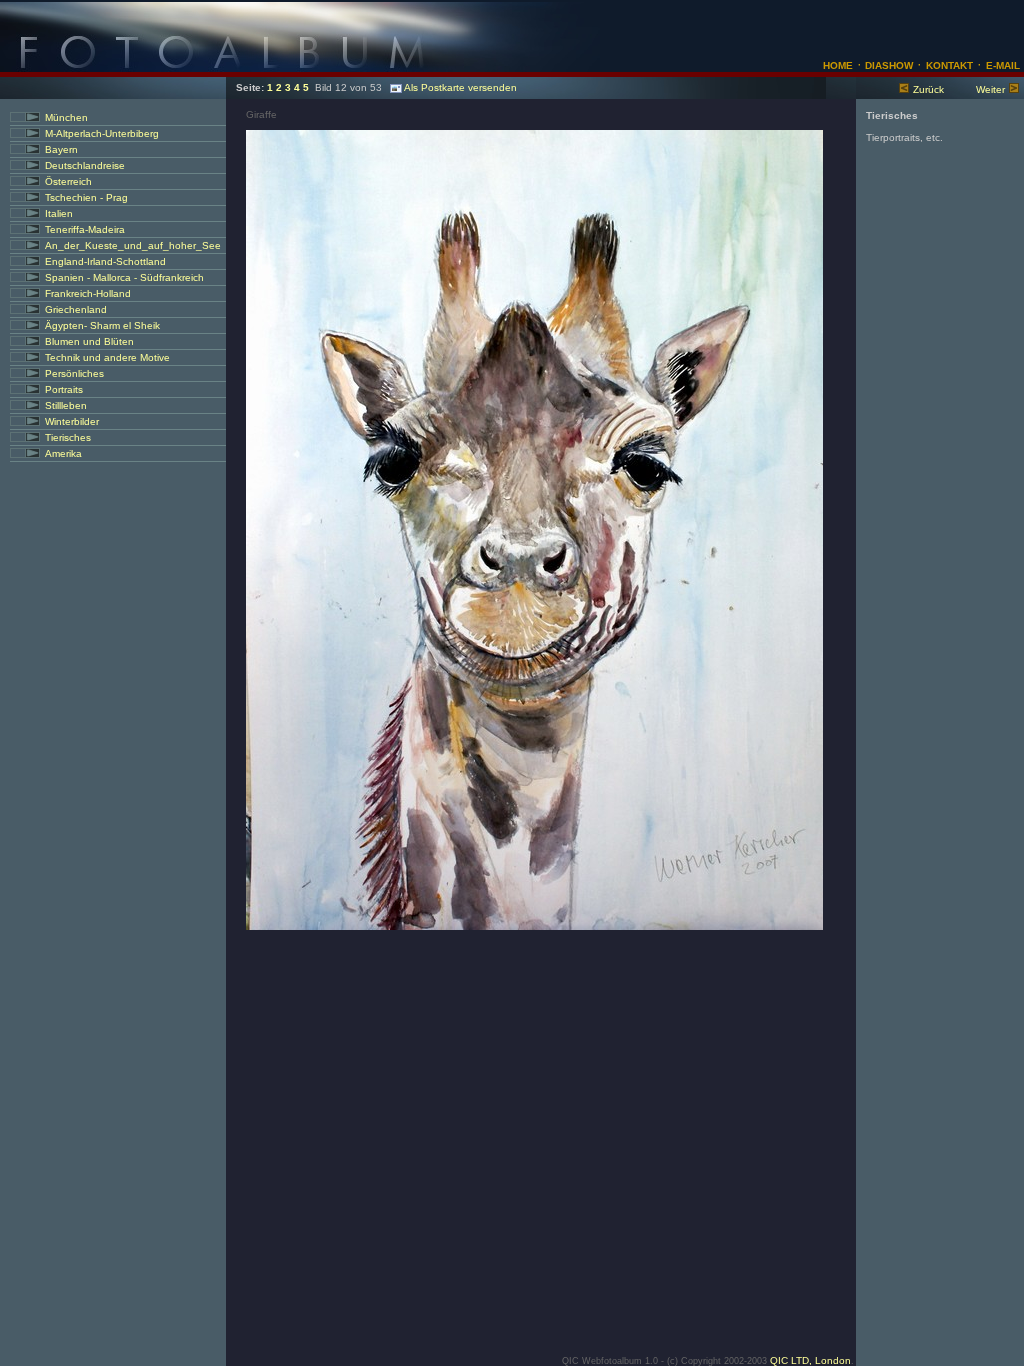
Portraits (64, 389)
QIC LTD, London (810, 1360)
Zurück (928, 89)
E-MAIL (1003, 65)
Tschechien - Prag (86, 197)
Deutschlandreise (85, 165)
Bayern (61, 149)
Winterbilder (72, 421)
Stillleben (66, 405)
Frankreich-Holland (88, 293)
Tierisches (68, 437)
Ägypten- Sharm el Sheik (102, 325)
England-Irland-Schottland (105, 261)
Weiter (990, 89)
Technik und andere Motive (107, 357)
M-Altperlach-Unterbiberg (102, 133)
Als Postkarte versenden (460, 87)
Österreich (68, 181)
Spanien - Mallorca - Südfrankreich (124, 277)
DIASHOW (887, 65)
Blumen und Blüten (89, 341)
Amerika (63, 453)
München (66, 117)
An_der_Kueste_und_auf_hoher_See (133, 245)
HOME (838, 65)
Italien (59, 213)
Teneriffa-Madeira (85, 229)
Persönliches (74, 373)
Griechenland (76, 309)
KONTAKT (949, 65)
